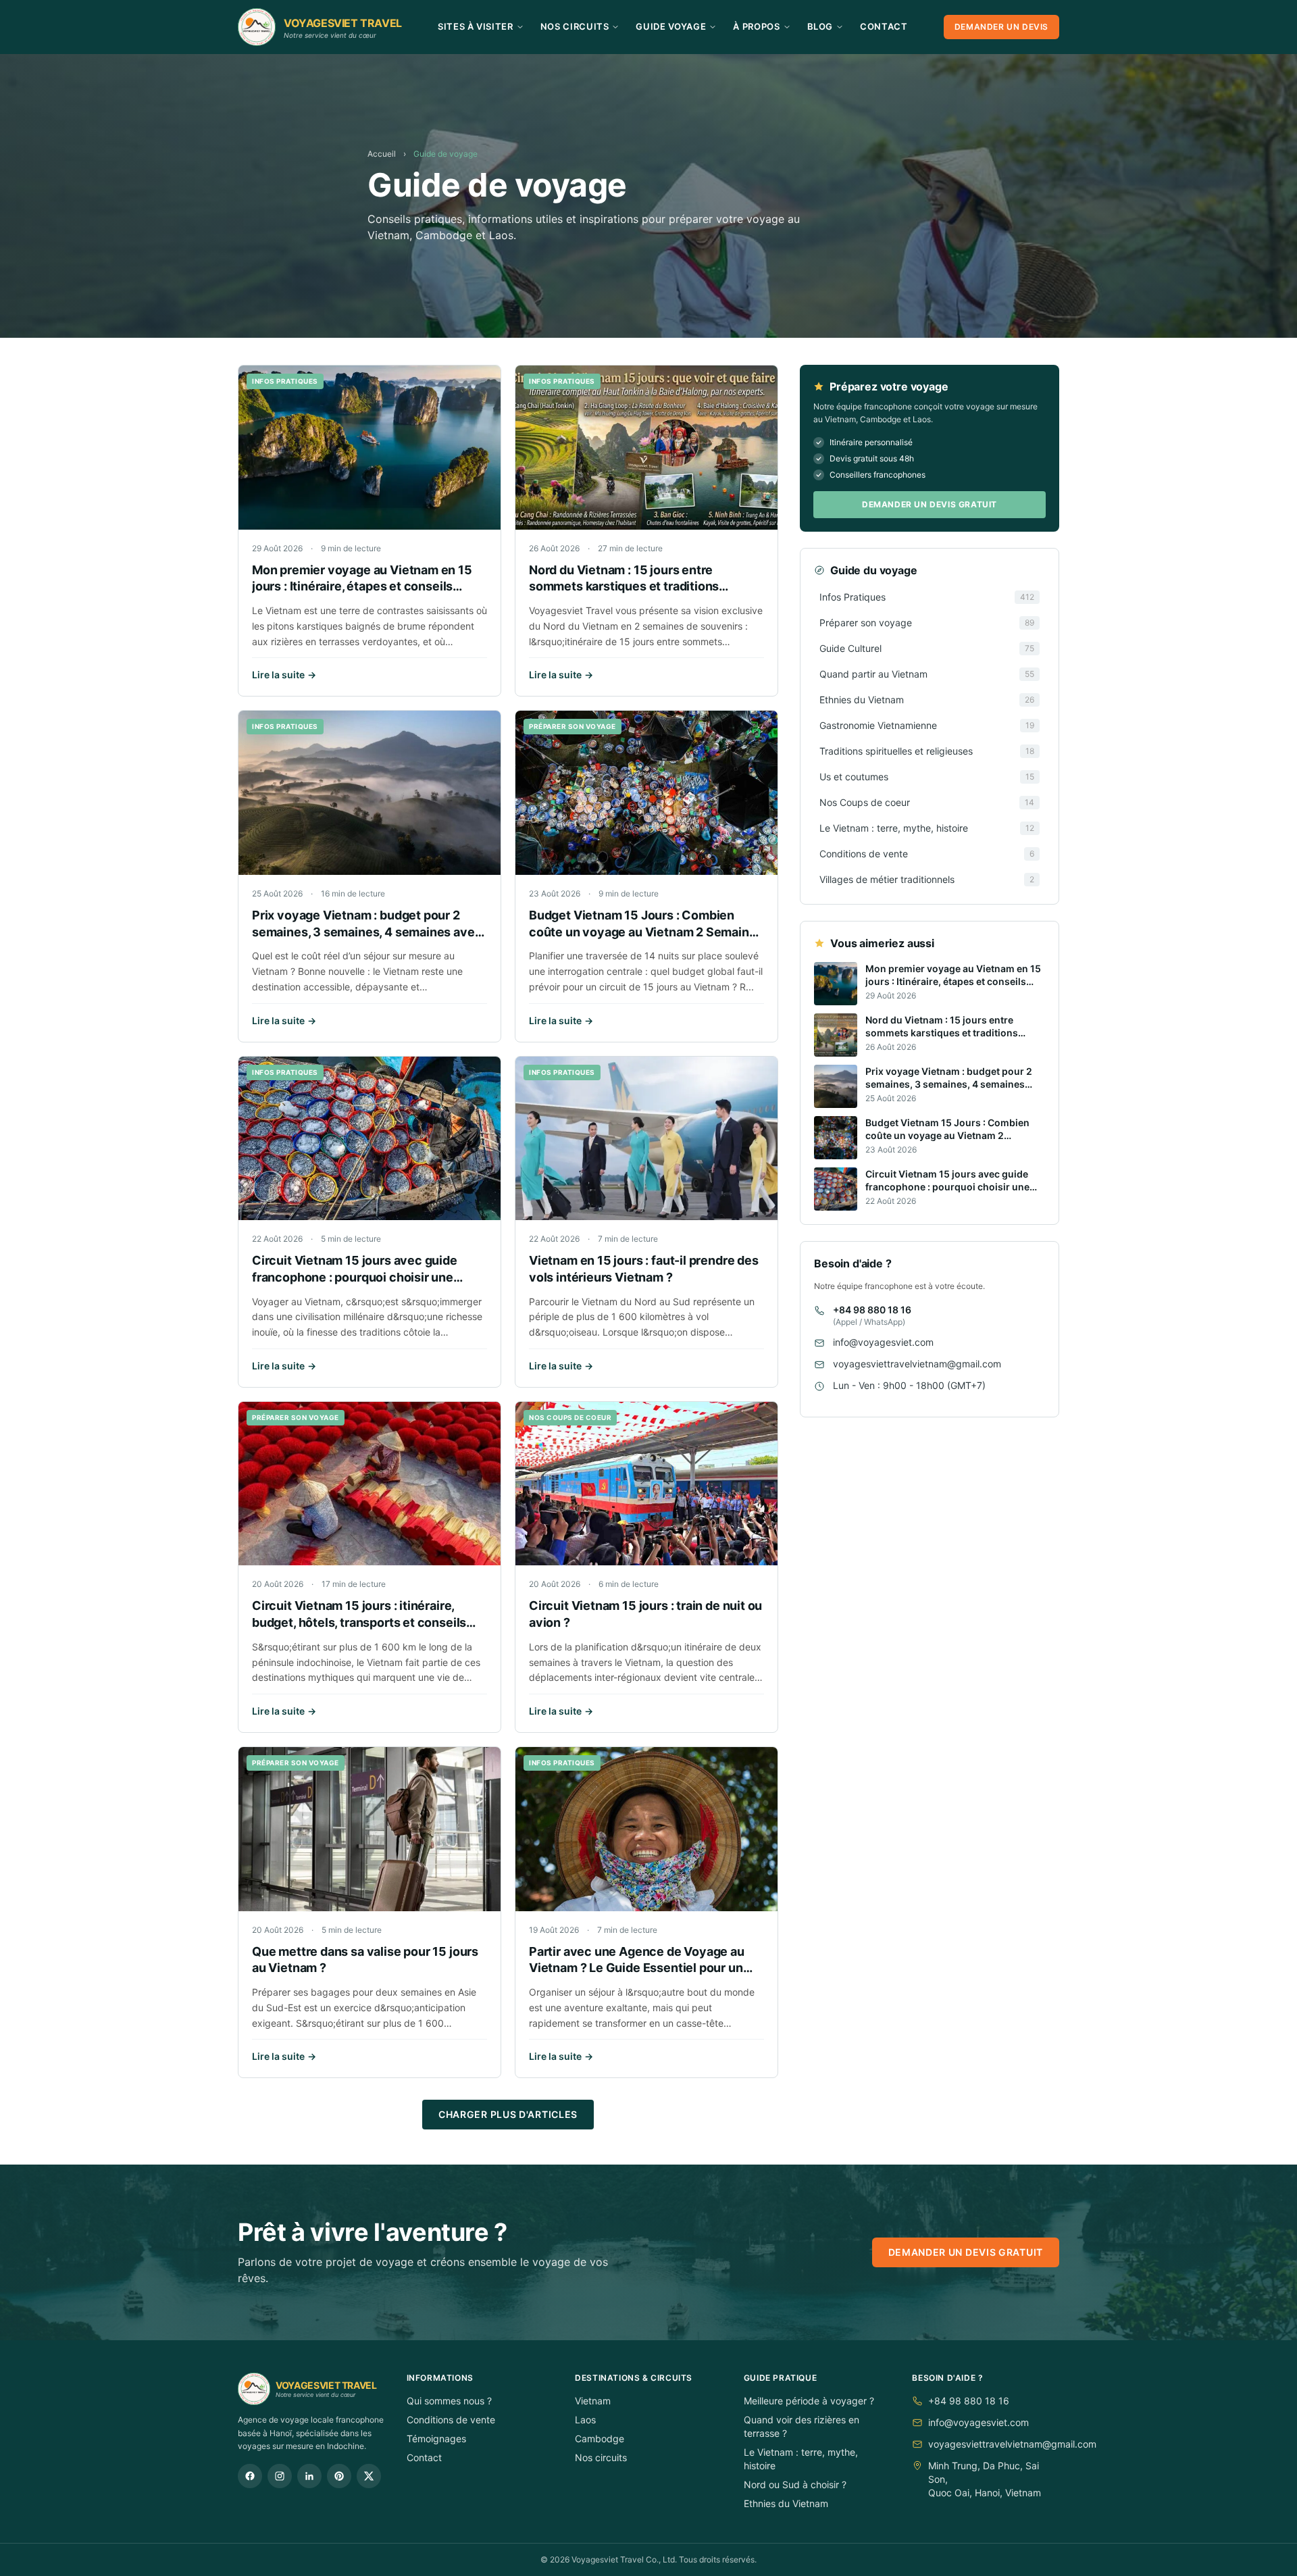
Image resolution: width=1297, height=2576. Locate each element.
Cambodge (600, 2439)
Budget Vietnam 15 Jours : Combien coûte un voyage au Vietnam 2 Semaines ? (646, 932)
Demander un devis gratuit (930, 504)
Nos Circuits (575, 26)
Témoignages (436, 2439)
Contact (884, 26)
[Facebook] (250, 2476)
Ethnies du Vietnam (786, 2503)
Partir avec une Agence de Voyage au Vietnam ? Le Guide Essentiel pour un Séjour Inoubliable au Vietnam (637, 1968)
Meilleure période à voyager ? (809, 2401)
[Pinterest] (339, 2476)
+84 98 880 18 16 (872, 1310)
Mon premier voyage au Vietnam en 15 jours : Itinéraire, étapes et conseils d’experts (362, 587)
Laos (585, 2420)
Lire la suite (284, 675)
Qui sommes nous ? (449, 2401)
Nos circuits (601, 2457)
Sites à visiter (476, 26)
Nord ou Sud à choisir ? (795, 2484)
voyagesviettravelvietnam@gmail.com (917, 1364)
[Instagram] (280, 2476)
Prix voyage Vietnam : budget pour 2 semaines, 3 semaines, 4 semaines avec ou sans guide (367, 932)
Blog (820, 26)
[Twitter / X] (369, 2476)
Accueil (382, 154)
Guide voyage (671, 26)
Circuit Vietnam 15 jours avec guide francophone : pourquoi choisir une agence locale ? (355, 1277)
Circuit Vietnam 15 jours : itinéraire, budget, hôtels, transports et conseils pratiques (359, 1622)
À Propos (756, 26)
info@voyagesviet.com (883, 1343)
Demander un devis (1001, 27)
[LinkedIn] (309, 2476)
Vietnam (593, 2401)
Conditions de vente (451, 2420)
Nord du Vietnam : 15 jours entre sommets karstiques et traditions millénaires (624, 587)
